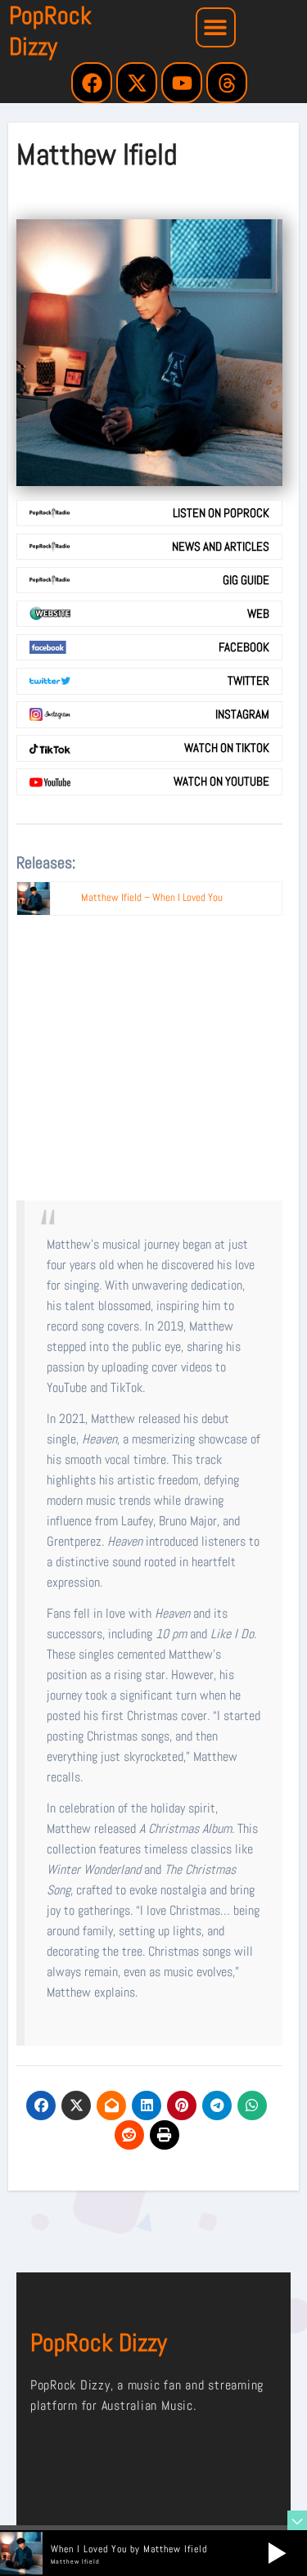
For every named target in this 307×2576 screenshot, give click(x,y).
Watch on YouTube (221, 781)
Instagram (242, 714)
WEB (258, 614)
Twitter (248, 681)
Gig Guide (246, 580)
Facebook (244, 647)
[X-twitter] (137, 83)
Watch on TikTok (227, 748)
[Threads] (227, 83)
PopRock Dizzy (50, 31)
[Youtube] (182, 83)
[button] (216, 27)
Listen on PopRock (221, 513)
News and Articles (221, 547)
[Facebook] (92, 83)
